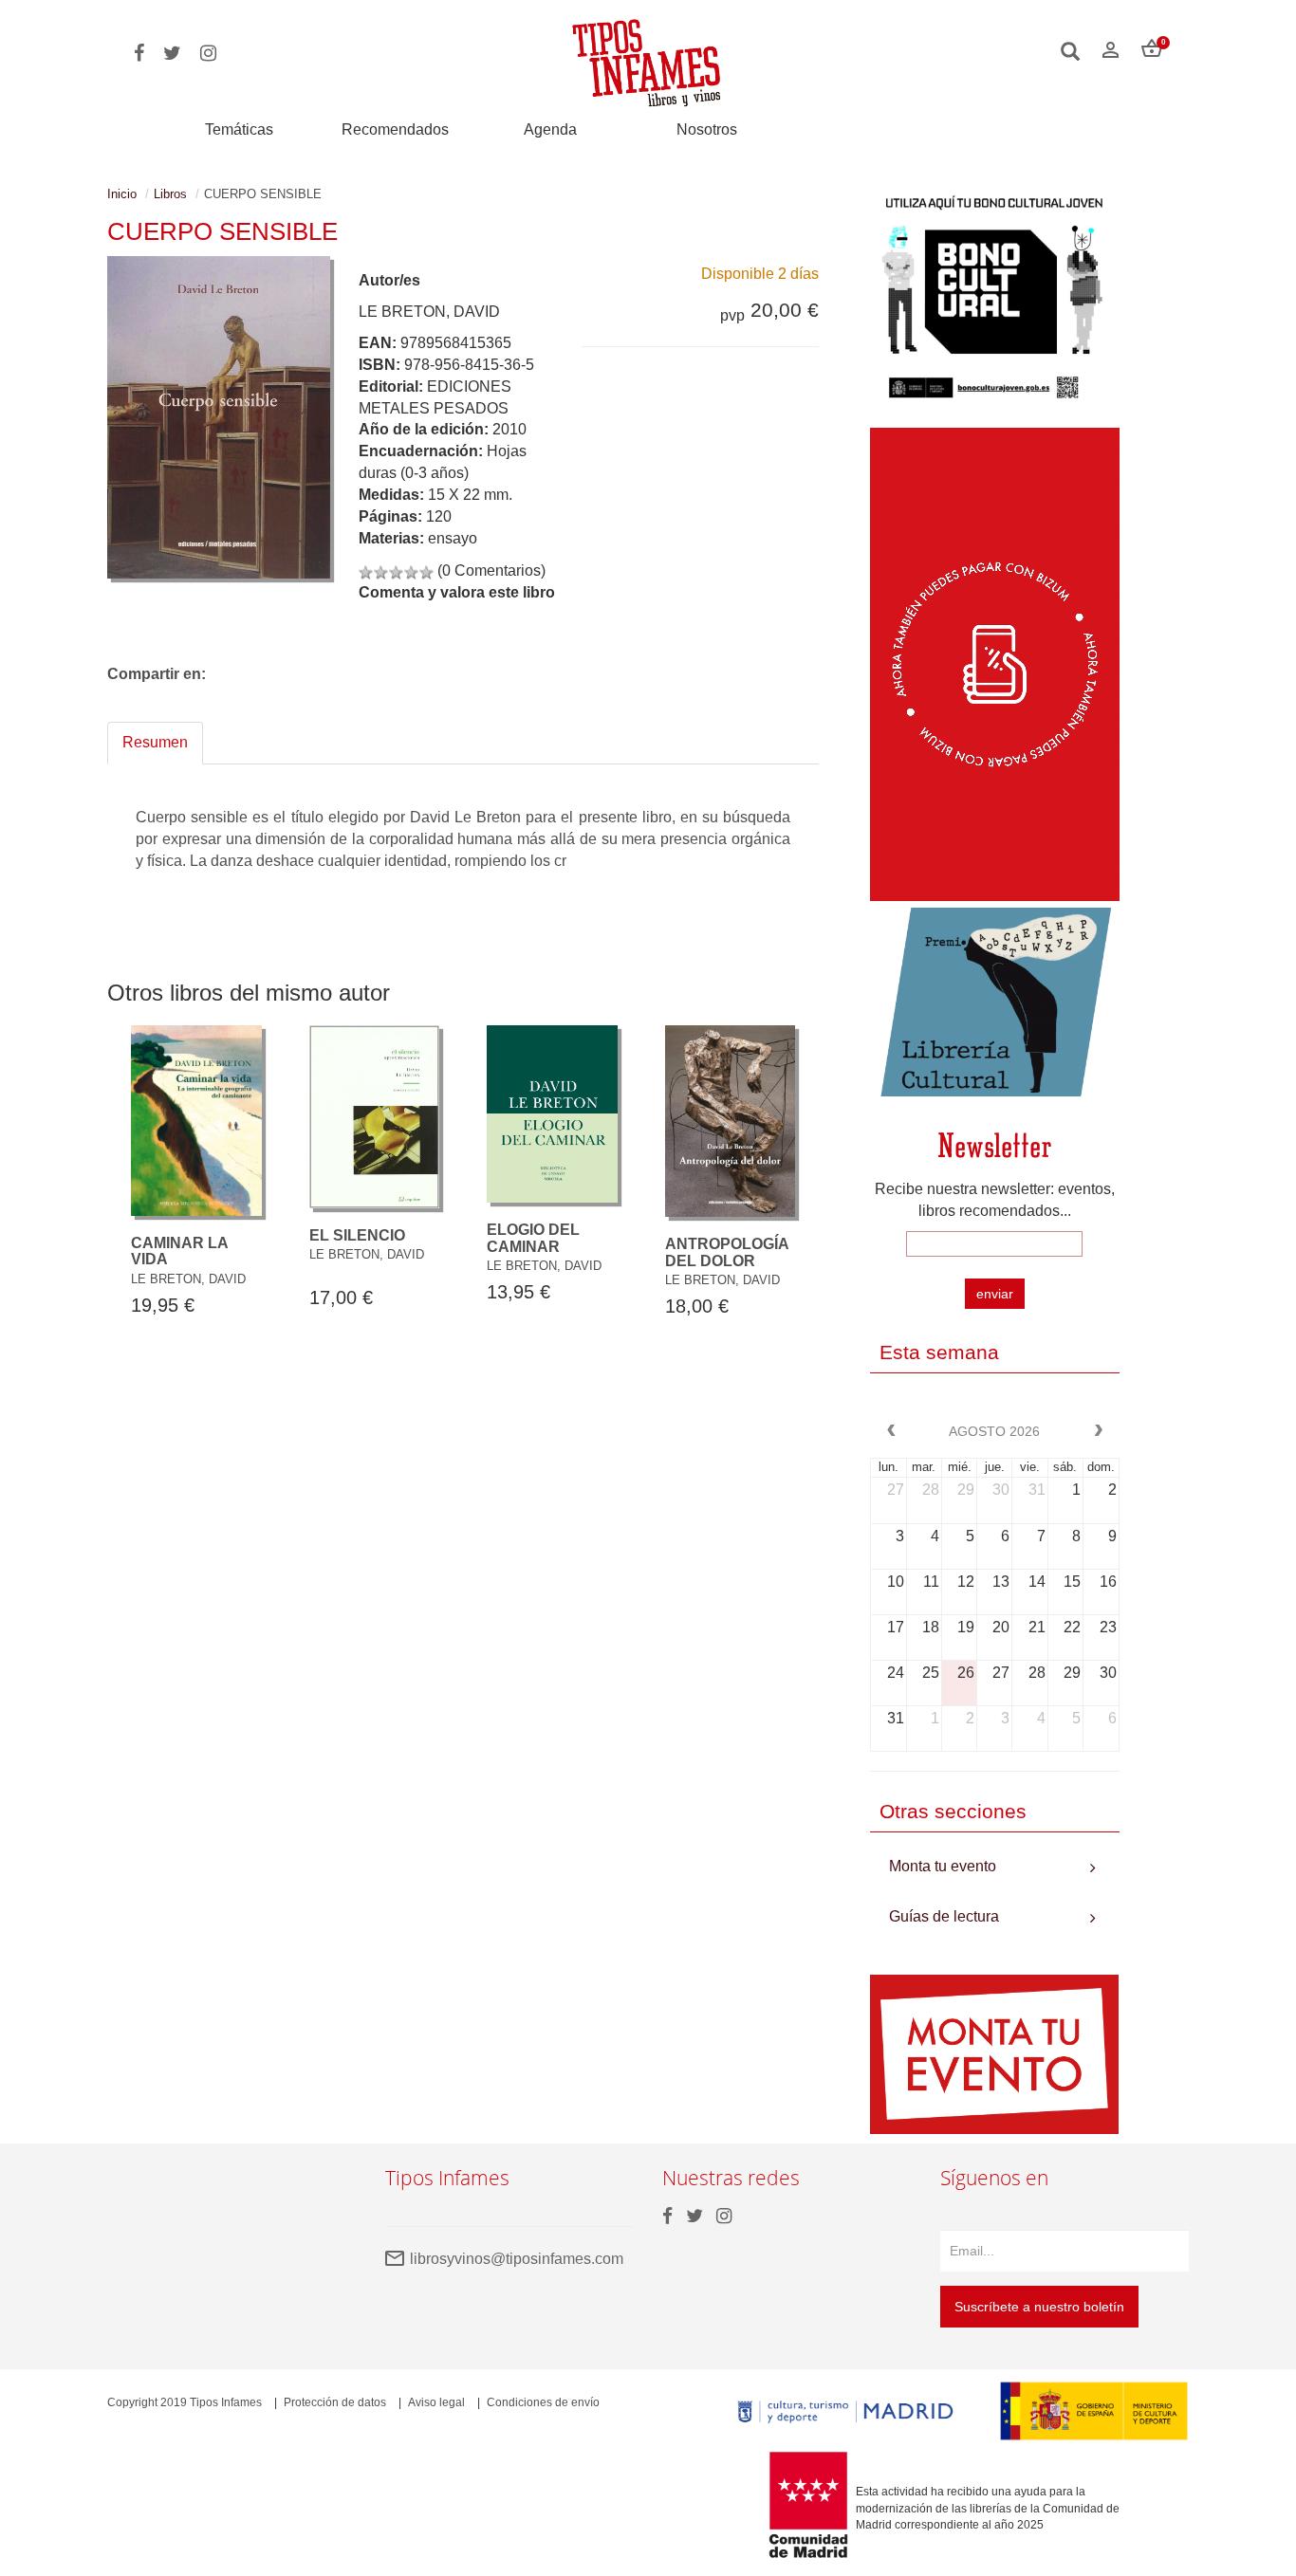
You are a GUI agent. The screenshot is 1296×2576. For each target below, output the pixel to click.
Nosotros (707, 129)
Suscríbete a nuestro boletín (1039, 2307)
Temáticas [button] (239, 129)
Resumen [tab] (155, 742)
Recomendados (395, 129)
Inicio (122, 194)
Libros (170, 194)
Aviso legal (436, 2402)
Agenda (550, 129)
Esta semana (939, 1352)
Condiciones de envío (543, 2402)
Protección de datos (335, 2402)
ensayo (453, 538)
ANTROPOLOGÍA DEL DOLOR (727, 1252)
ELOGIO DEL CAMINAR (533, 1238)
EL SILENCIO (357, 1235)
